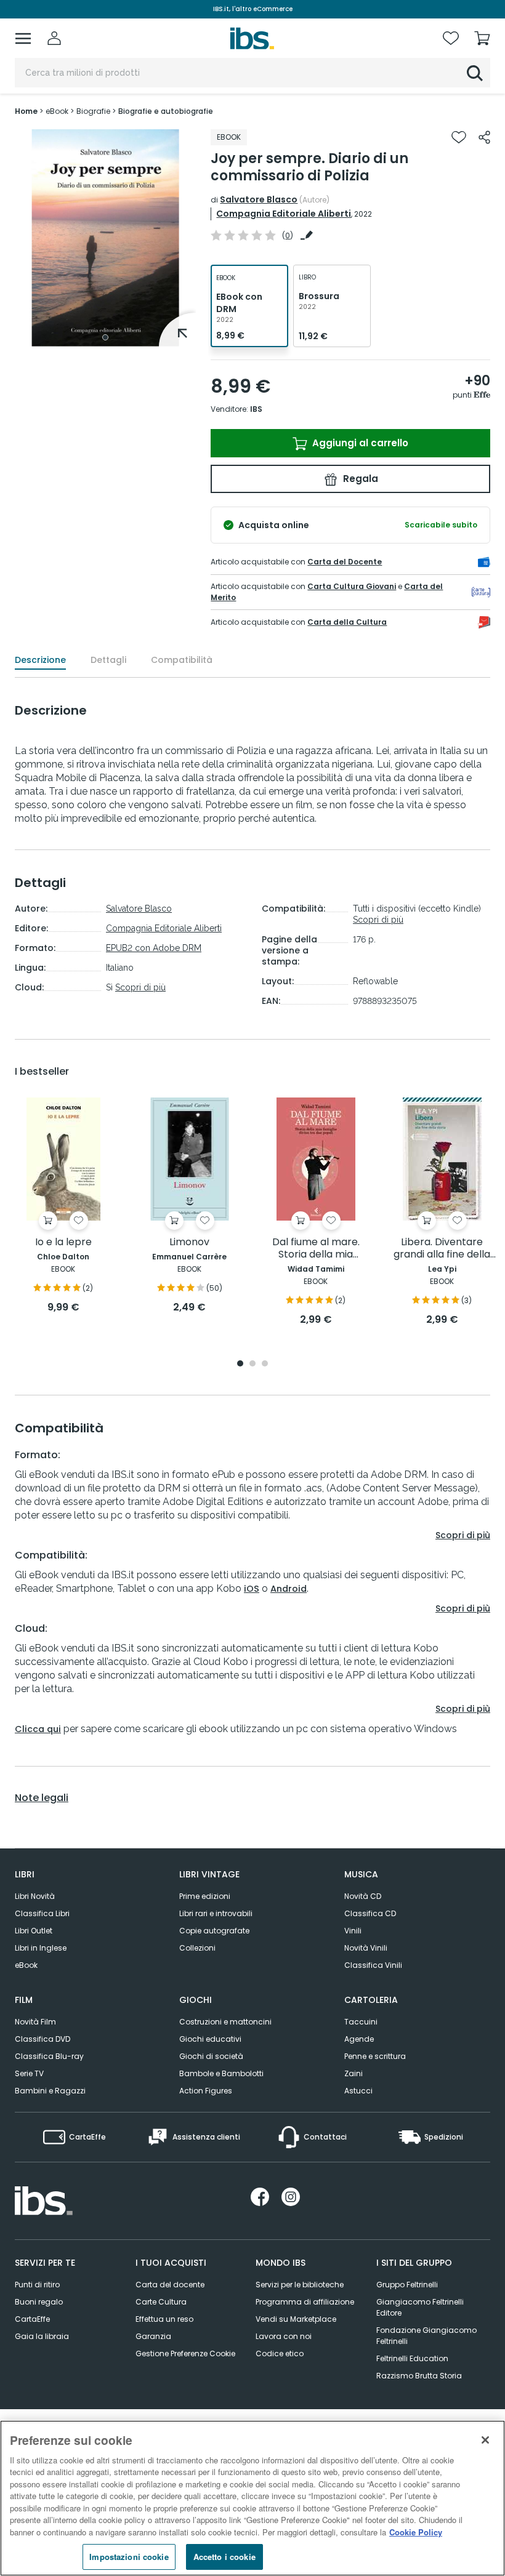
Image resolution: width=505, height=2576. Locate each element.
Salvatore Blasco (259, 199)
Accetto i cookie (224, 2557)
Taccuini (361, 2022)
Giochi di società (211, 2056)
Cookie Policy (416, 2532)
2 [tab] (252, 1364)
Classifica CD (370, 1913)
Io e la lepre (63, 1242)
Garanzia (153, 2336)
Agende (359, 2039)
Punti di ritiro (37, 2285)
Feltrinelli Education (412, 2358)
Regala (359, 479)
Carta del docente (170, 2285)
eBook (26, 1965)
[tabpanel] (105, 238)
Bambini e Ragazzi (50, 2091)
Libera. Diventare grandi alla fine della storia (442, 1249)
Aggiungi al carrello (359, 443)
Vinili (353, 1931)
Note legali (42, 1798)
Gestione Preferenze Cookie (185, 2353)
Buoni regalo (39, 2302)
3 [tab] (265, 1364)
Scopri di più (140, 987)
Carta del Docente (345, 562)
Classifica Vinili (373, 1965)
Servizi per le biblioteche (300, 2285)
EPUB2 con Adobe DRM (154, 948)
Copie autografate (214, 1931)
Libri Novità (35, 1896)
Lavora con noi (284, 2336)
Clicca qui (38, 1729)
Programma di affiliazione (305, 2302)
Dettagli (108, 660)
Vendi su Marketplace (296, 2319)
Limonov (189, 1242)
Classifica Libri (42, 1913)
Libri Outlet (34, 1931)
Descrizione (40, 660)
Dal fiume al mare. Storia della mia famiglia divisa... (316, 1249)
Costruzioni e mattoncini (225, 2022)
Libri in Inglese (41, 1948)
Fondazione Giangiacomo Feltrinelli (426, 2336)
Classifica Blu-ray (49, 2056)
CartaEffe (32, 2319)
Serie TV (29, 2073)
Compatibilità (182, 660)
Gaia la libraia (42, 2336)
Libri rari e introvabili (216, 1913)
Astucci (358, 2091)
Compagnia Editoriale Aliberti (284, 214)
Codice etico (280, 2353)
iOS (252, 1589)
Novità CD (363, 1896)
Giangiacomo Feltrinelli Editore (420, 2307)
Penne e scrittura (375, 2056)
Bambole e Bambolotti (221, 2073)
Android (289, 1589)
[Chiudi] (485, 2440)
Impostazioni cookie (129, 2557)
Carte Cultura (161, 2302)
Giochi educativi (210, 2039)
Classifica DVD (42, 2039)
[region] (252, 2498)
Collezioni (197, 1948)
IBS (256, 409)
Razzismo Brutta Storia (419, 2376)
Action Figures (206, 2091)
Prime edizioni (205, 1896)
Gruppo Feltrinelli (407, 2285)
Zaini (353, 2073)
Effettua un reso (164, 2319)
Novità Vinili (366, 1948)
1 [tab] (105, 337)
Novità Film (35, 2022)
